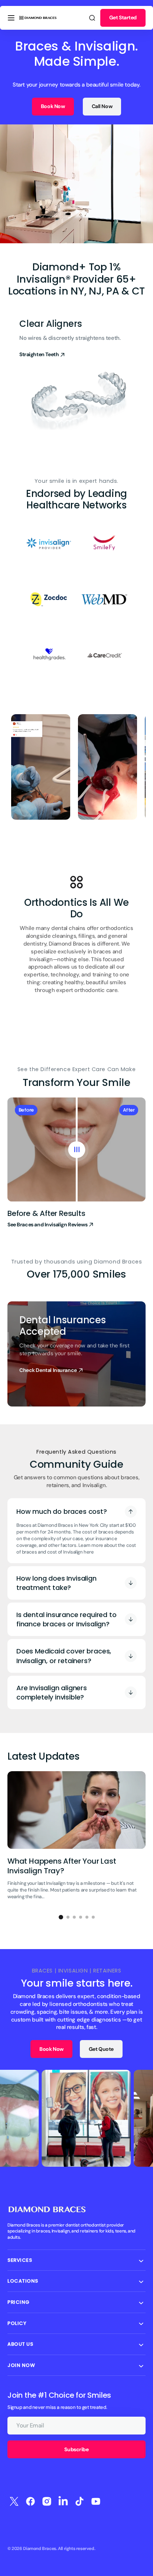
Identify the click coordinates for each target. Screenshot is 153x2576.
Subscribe (76, 2449)
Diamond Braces (40, 2549)
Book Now (53, 106)
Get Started (123, 17)
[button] (11, 18)
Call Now (102, 106)
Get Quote (101, 2049)
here (89, 1552)
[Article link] (76, 1839)
